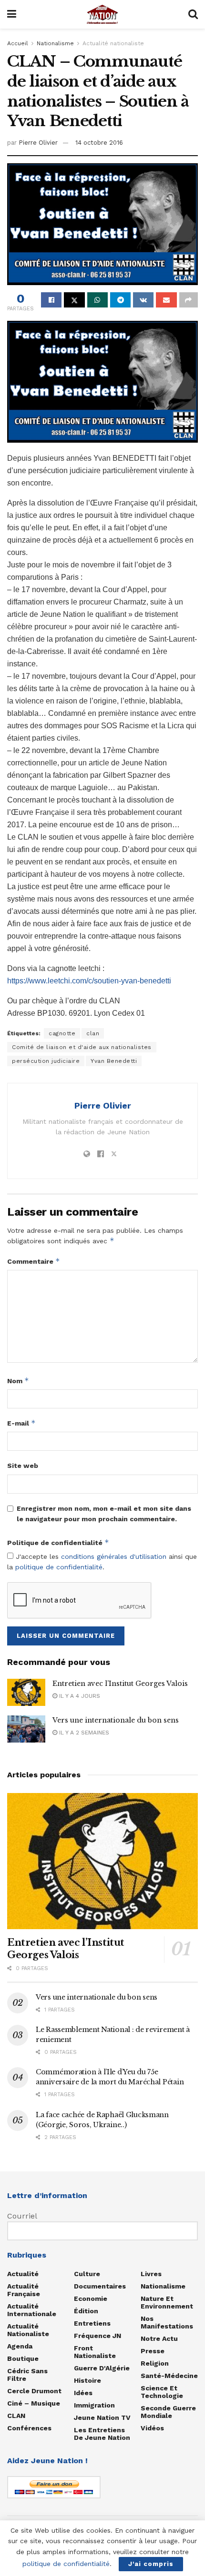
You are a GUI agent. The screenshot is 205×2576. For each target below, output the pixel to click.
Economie (91, 2299)
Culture (87, 2274)
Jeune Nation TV (102, 2417)
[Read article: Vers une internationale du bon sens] (26, 1729)
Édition (86, 2311)
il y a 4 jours (79, 1696)
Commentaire (34, 1261)
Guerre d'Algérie (102, 2368)
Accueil (18, 43)
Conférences (29, 2428)
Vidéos (152, 2428)
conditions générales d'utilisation (114, 1556)
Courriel (22, 2216)
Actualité (23, 2274)
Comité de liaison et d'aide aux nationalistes (82, 1047)
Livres (151, 2274)
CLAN (16, 2416)
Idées (83, 2393)
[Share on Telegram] (120, 300)
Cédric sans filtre (27, 2375)
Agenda (20, 2346)
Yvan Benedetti (114, 1061)
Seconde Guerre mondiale (168, 2412)
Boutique (23, 2358)
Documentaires (100, 2286)
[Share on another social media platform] (189, 300)
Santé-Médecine (169, 2376)
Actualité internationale (32, 2310)
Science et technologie (162, 2392)
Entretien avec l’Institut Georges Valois (120, 1684)
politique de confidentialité (59, 1567)
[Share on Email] (166, 300)
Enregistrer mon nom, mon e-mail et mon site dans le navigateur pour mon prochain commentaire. (104, 1514)
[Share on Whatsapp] (97, 300)
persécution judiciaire (46, 1061)
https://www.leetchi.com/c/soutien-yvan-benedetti (89, 981)
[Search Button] (193, 14)
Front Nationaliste (95, 2352)
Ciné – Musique (34, 2403)
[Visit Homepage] (102, 14)
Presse (153, 2351)
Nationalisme (55, 43)
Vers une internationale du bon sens (116, 1720)
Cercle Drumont (34, 2391)
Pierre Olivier (38, 143)
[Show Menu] (12, 14)
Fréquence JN (97, 2336)
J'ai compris (151, 2564)
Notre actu (159, 2338)
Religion (155, 2363)
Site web (23, 1466)
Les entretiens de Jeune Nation (102, 2434)
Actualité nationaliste (113, 43)
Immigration (94, 2405)
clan (93, 1033)
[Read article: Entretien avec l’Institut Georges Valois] (26, 1692)
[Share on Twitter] (74, 300)
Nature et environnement (167, 2302)
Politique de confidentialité (58, 1542)
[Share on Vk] (143, 300)
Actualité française (24, 2290)
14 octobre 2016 (99, 143)
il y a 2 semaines (83, 1733)
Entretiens (92, 2323)
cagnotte (62, 1033)
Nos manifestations (167, 2322)
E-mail (21, 1423)
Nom (18, 1381)
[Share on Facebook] (51, 300)
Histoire (87, 2380)
